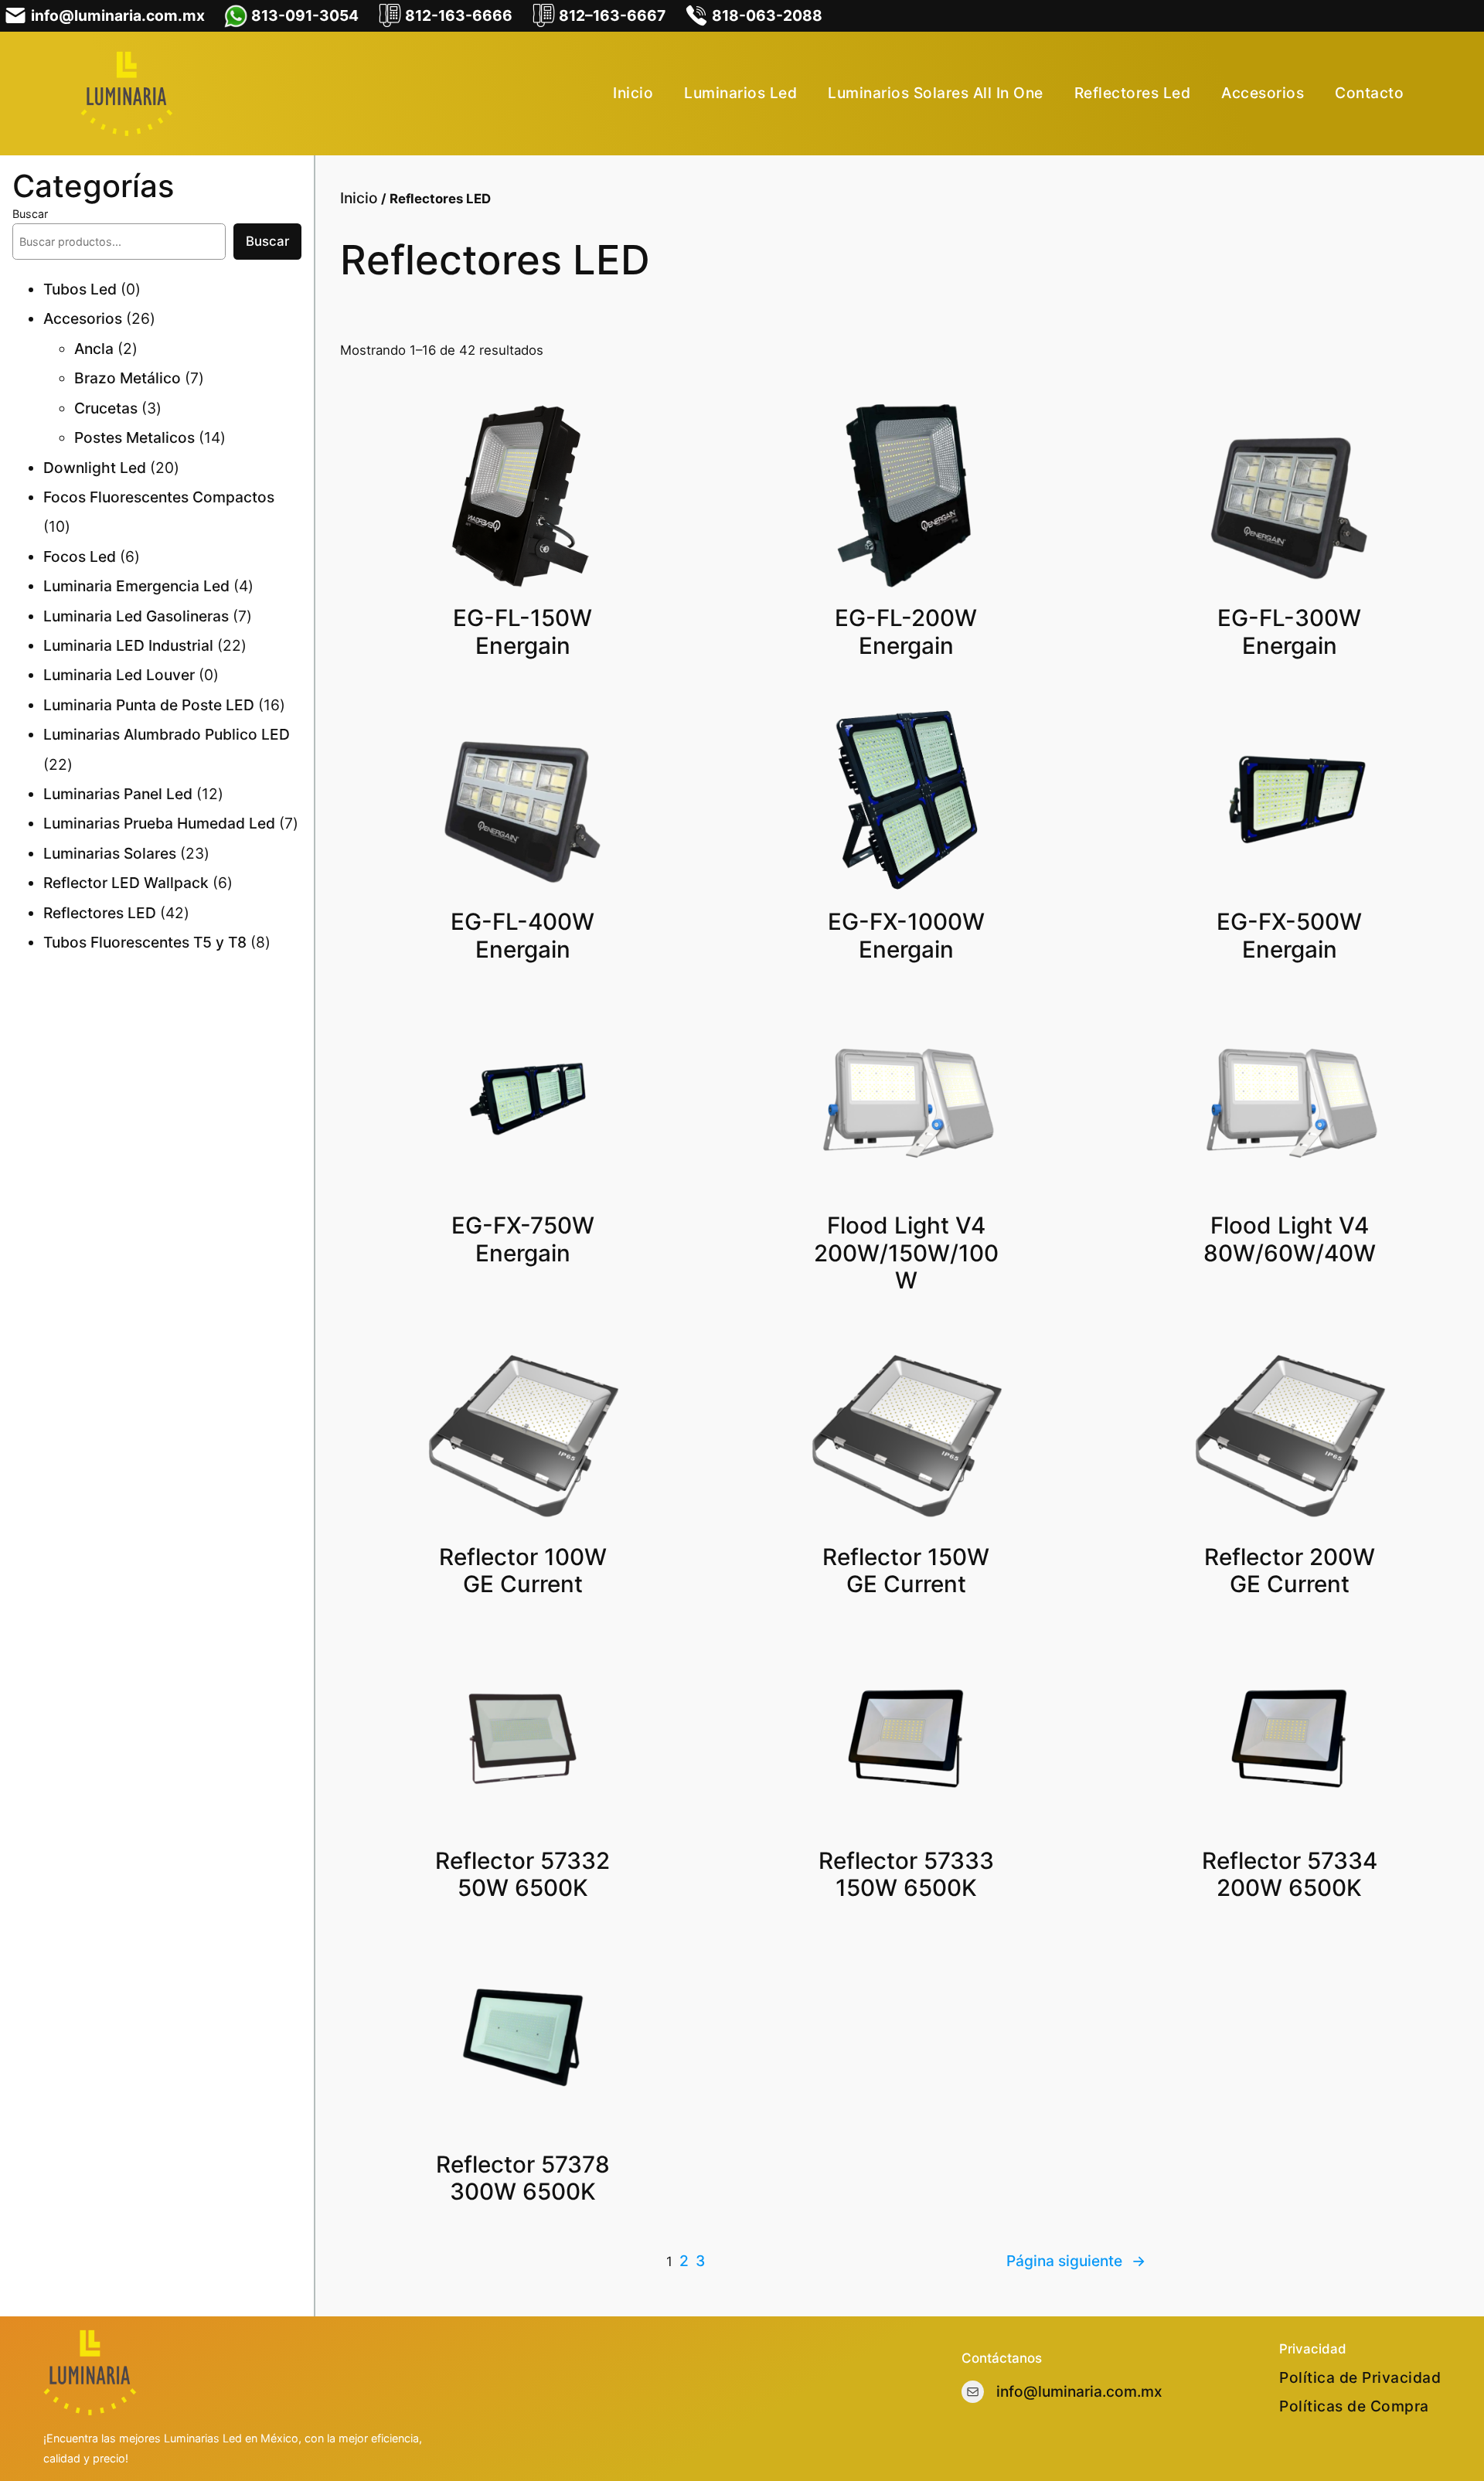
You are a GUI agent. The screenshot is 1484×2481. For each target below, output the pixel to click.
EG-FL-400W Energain (522, 936)
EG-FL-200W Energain (906, 632)
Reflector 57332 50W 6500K (522, 1875)
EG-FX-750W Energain (523, 1239)
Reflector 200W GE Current (1290, 1571)
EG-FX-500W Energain (1289, 936)
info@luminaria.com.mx (1079, 2391)
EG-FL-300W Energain (1289, 632)
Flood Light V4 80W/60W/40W (1290, 1239)
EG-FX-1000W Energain (906, 936)
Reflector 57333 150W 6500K (906, 1875)
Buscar (30, 214)
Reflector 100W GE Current (523, 1571)
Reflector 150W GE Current (906, 1571)
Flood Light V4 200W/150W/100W (906, 1253)
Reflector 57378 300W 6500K (523, 2178)
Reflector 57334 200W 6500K (1290, 1875)
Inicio (359, 198)
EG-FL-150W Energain (522, 632)
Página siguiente (1076, 2261)
